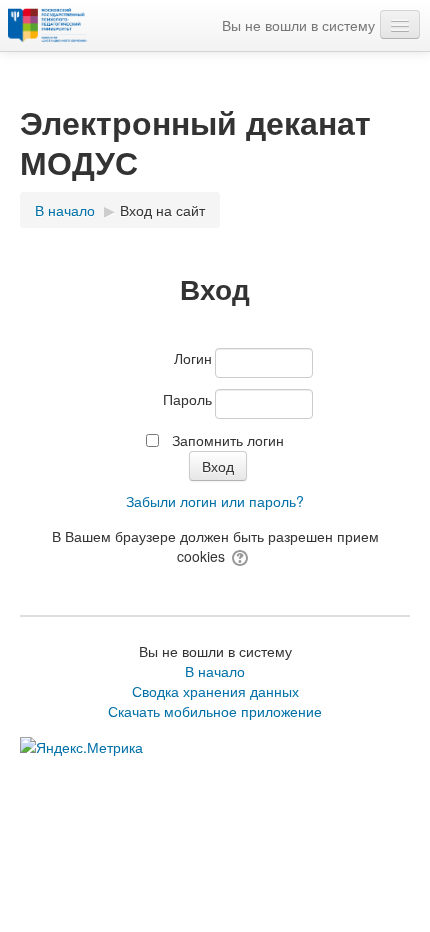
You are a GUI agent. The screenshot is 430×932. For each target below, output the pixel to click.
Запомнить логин (228, 440)
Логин (193, 358)
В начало (215, 671)
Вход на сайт (162, 210)
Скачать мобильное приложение (215, 711)
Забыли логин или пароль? (215, 501)
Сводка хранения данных (215, 691)
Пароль (187, 399)
